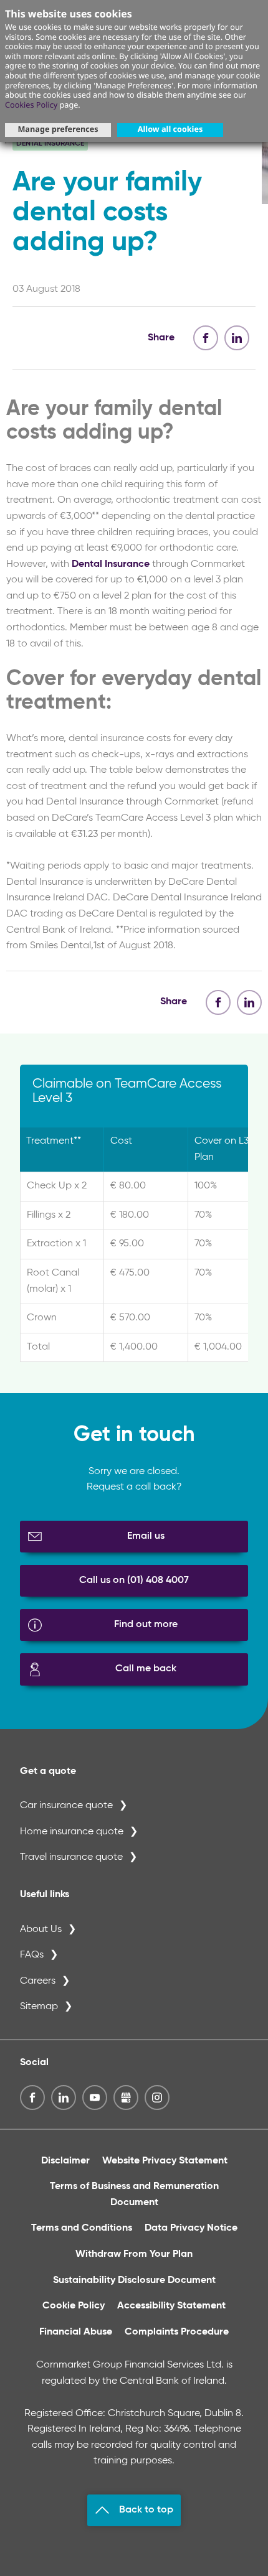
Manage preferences (58, 129)
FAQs (32, 1955)
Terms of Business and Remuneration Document (134, 2195)
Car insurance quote (66, 1806)
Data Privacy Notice (191, 2228)
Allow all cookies (170, 129)
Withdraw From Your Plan (134, 2254)
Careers (38, 1981)
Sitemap (39, 2007)
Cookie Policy (74, 2306)
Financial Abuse (76, 2332)
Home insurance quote (72, 1832)
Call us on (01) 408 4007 (134, 1580)
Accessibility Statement (171, 2306)
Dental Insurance (111, 564)
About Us (41, 1930)
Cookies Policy (31, 105)
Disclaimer (65, 2161)
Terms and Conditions (82, 2228)
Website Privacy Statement (165, 2161)
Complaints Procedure (177, 2332)
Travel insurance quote (71, 1857)
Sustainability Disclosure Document (134, 2280)
